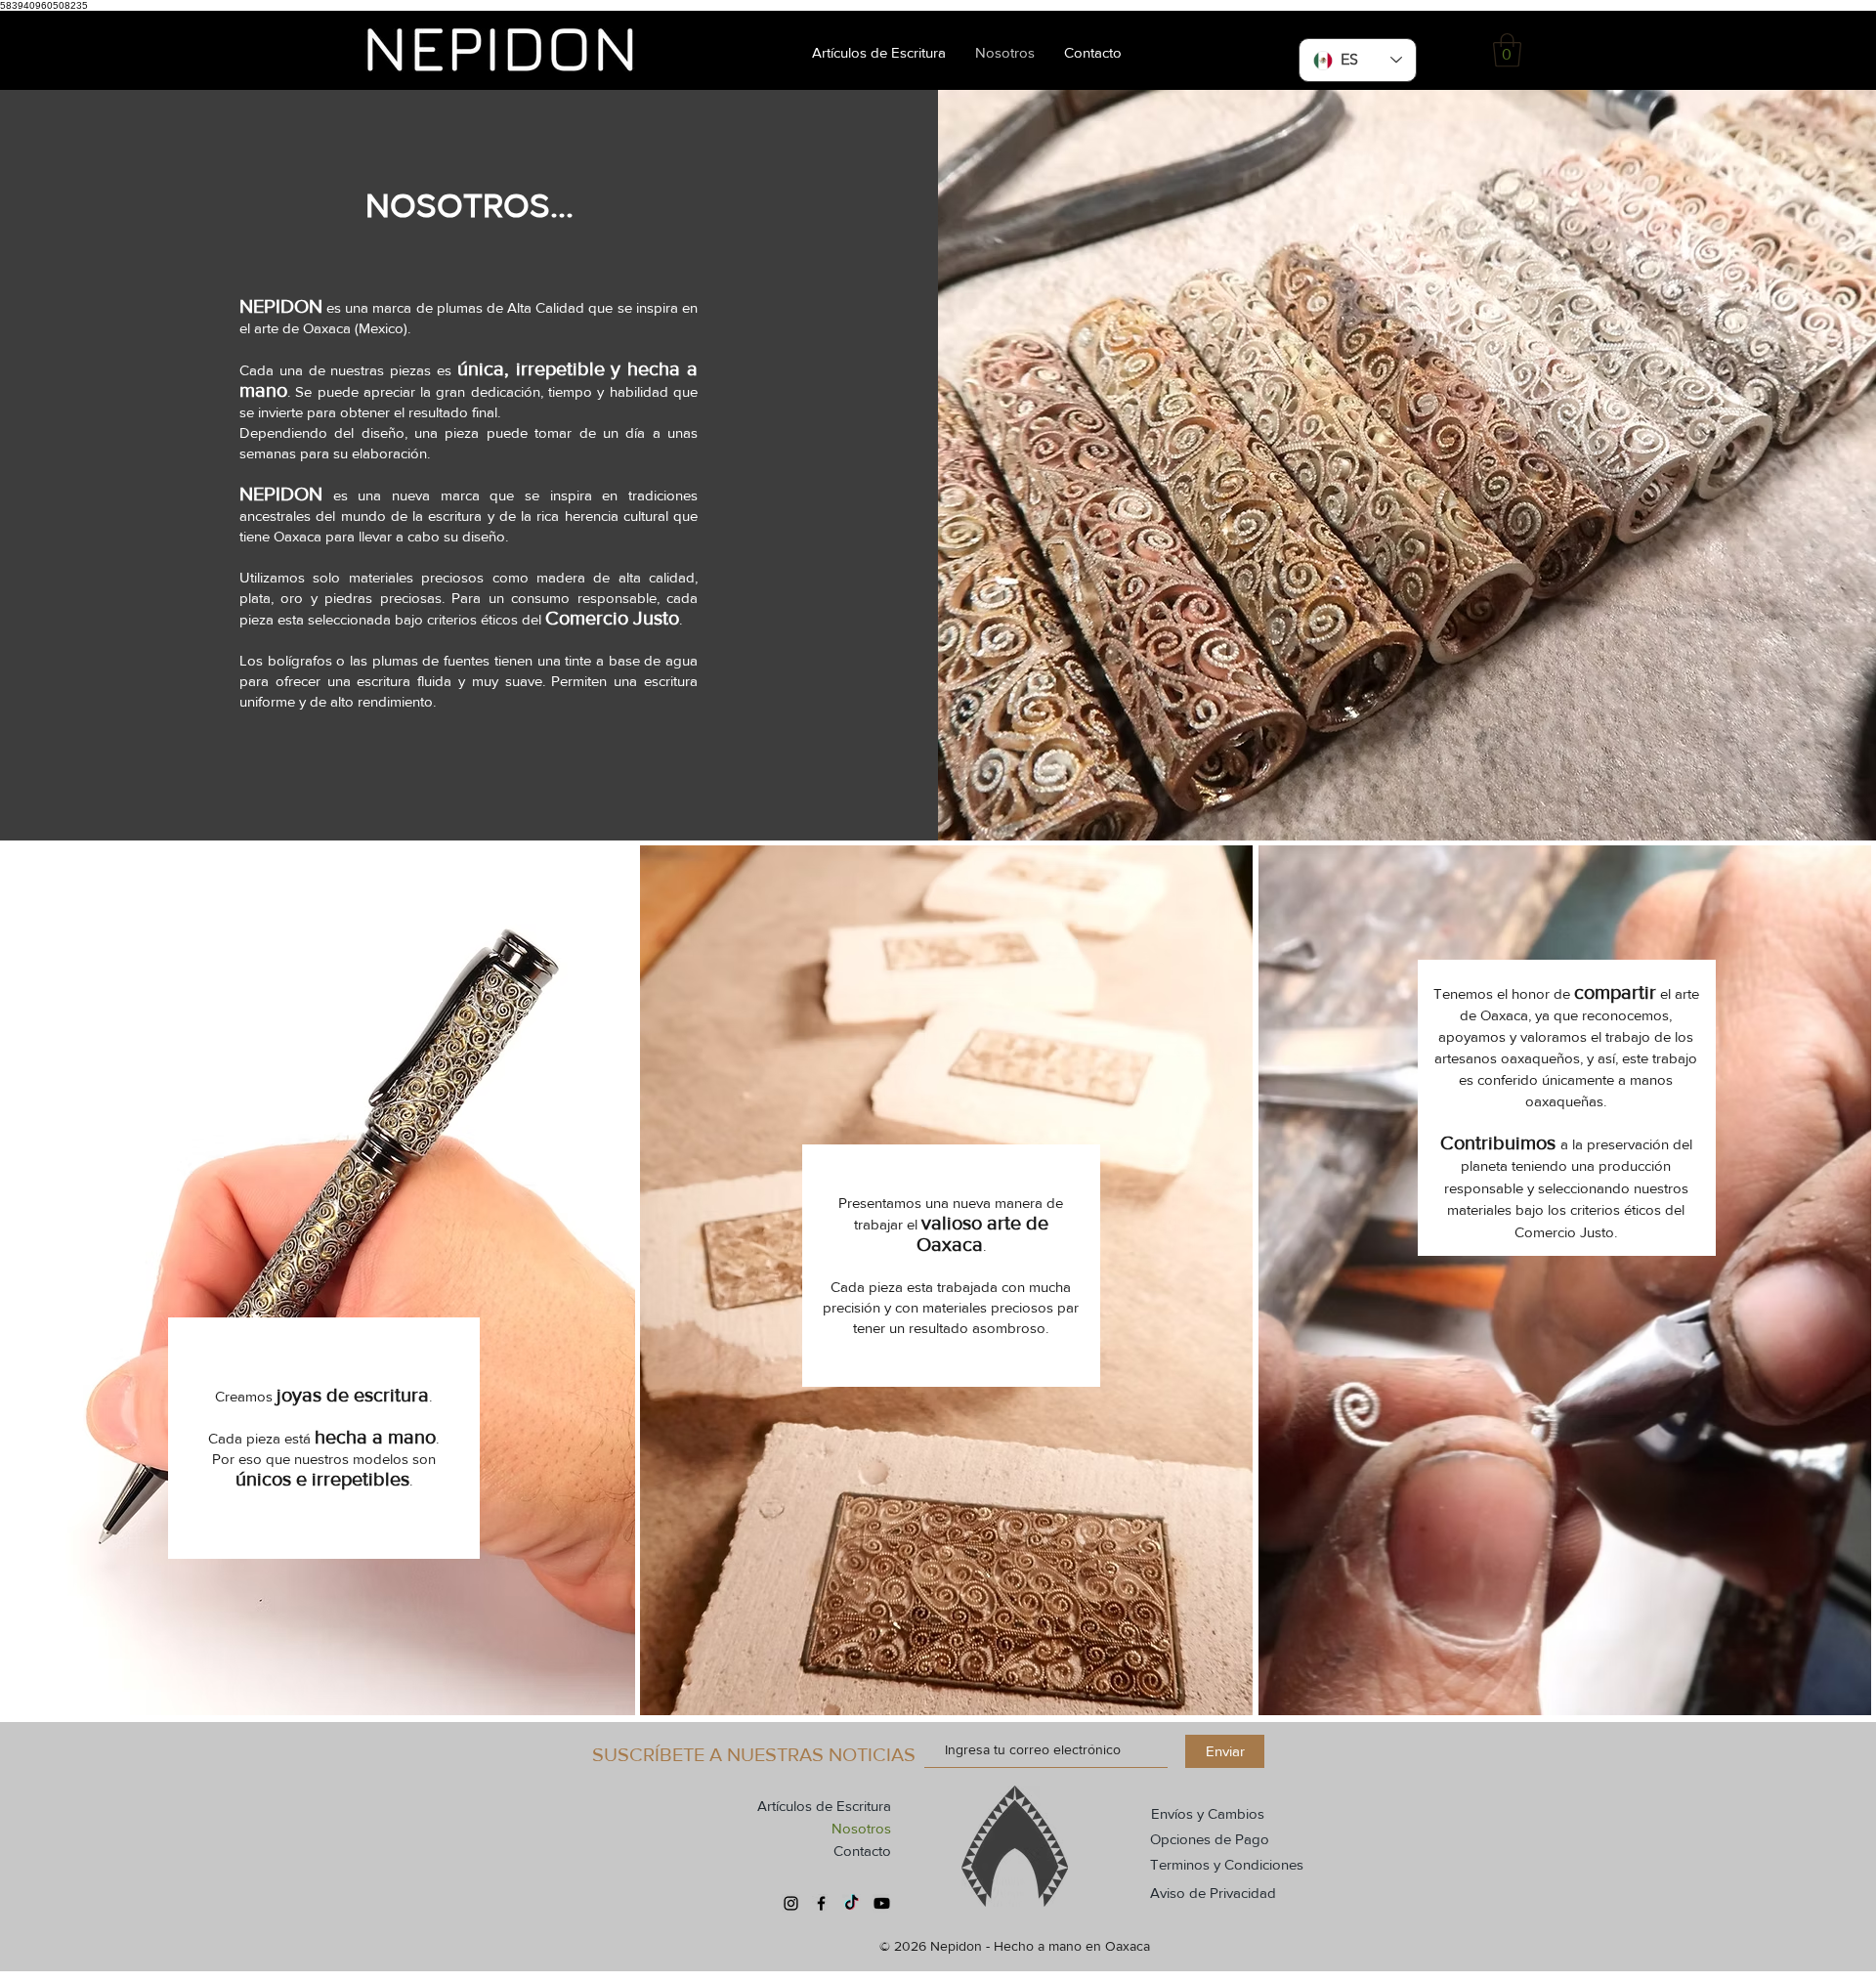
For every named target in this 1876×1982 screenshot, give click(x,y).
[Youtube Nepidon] (882, 1903)
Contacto (862, 1851)
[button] (1507, 50)
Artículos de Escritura (824, 1806)
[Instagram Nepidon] (791, 1903)
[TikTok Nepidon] (852, 1903)
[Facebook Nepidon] (821, 1903)
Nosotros (861, 1828)
